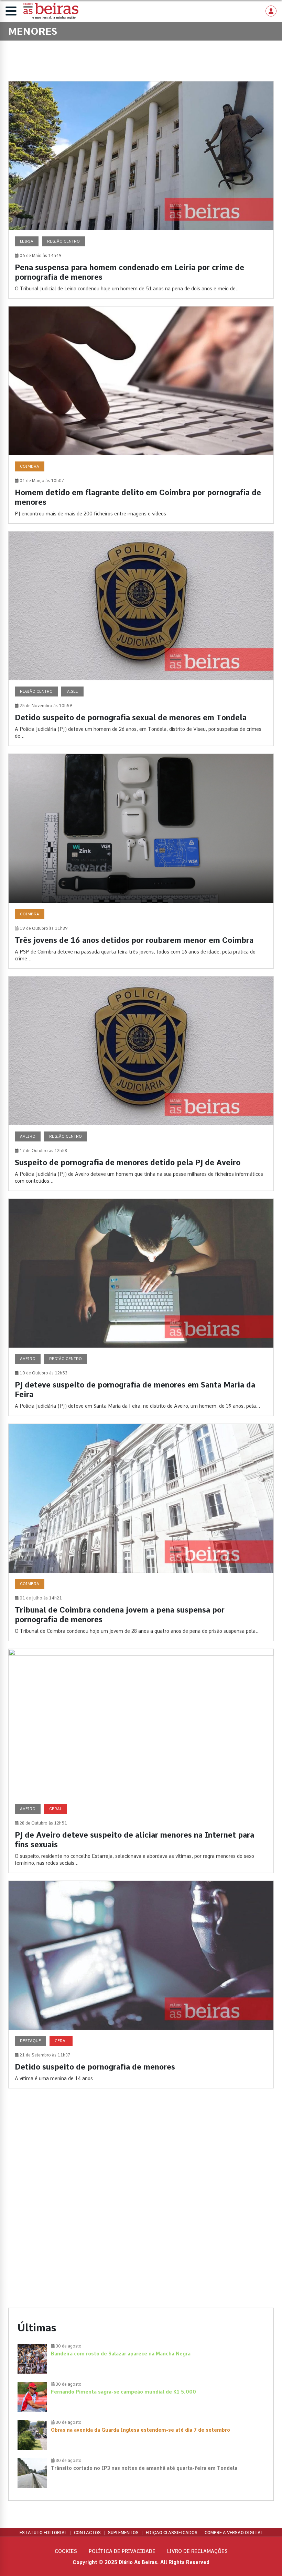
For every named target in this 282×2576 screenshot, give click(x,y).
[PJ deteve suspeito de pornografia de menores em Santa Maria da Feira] (141, 1307)
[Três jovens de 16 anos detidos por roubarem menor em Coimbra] (141, 861)
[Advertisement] (141, 2153)
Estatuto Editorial (43, 2533)
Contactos (87, 2533)
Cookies (66, 2551)
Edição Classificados (172, 2533)
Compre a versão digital (234, 2533)
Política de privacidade (122, 2551)
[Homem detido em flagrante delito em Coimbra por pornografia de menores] (141, 415)
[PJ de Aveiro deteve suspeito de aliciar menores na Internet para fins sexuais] (141, 1761)
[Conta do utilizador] (271, 11)
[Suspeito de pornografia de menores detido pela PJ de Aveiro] (141, 1084)
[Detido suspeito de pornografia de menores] (141, 1984)
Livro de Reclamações (197, 2551)
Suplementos (123, 2533)
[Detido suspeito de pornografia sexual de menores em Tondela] (141, 639)
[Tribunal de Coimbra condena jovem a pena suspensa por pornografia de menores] (141, 1532)
